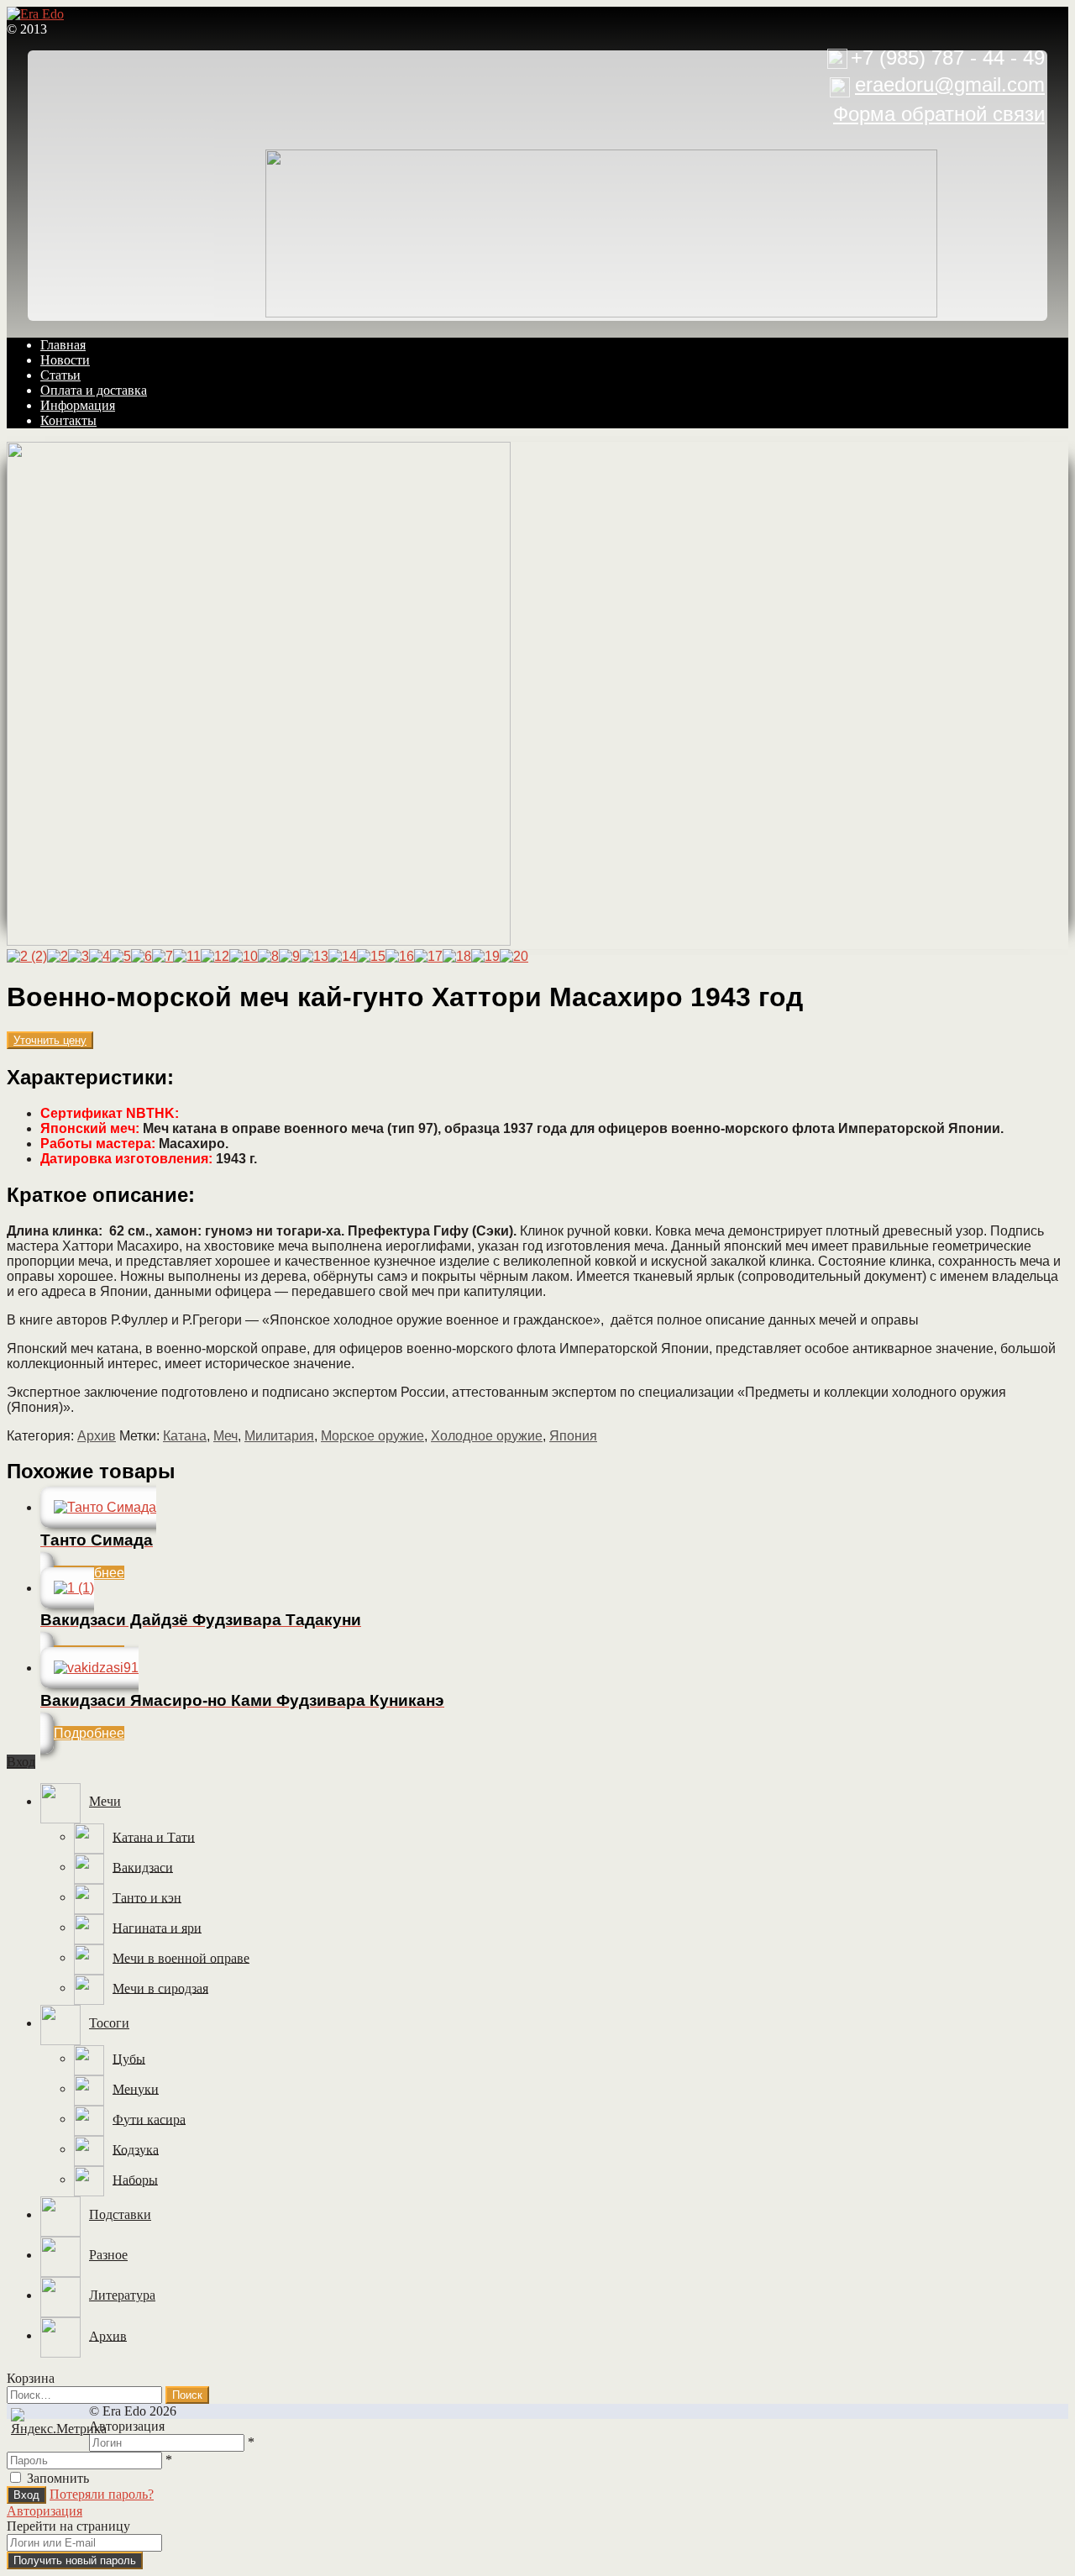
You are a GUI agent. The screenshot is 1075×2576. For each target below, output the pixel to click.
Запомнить (58, 2478)
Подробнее (89, 1733)
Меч (225, 1436)
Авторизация (45, 2511)
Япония (573, 1436)
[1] (259, 941)
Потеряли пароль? (102, 2494)
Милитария (279, 1436)
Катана (185, 1436)
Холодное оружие (487, 1436)
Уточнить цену (50, 1040)
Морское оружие (372, 1436)
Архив (97, 1436)
